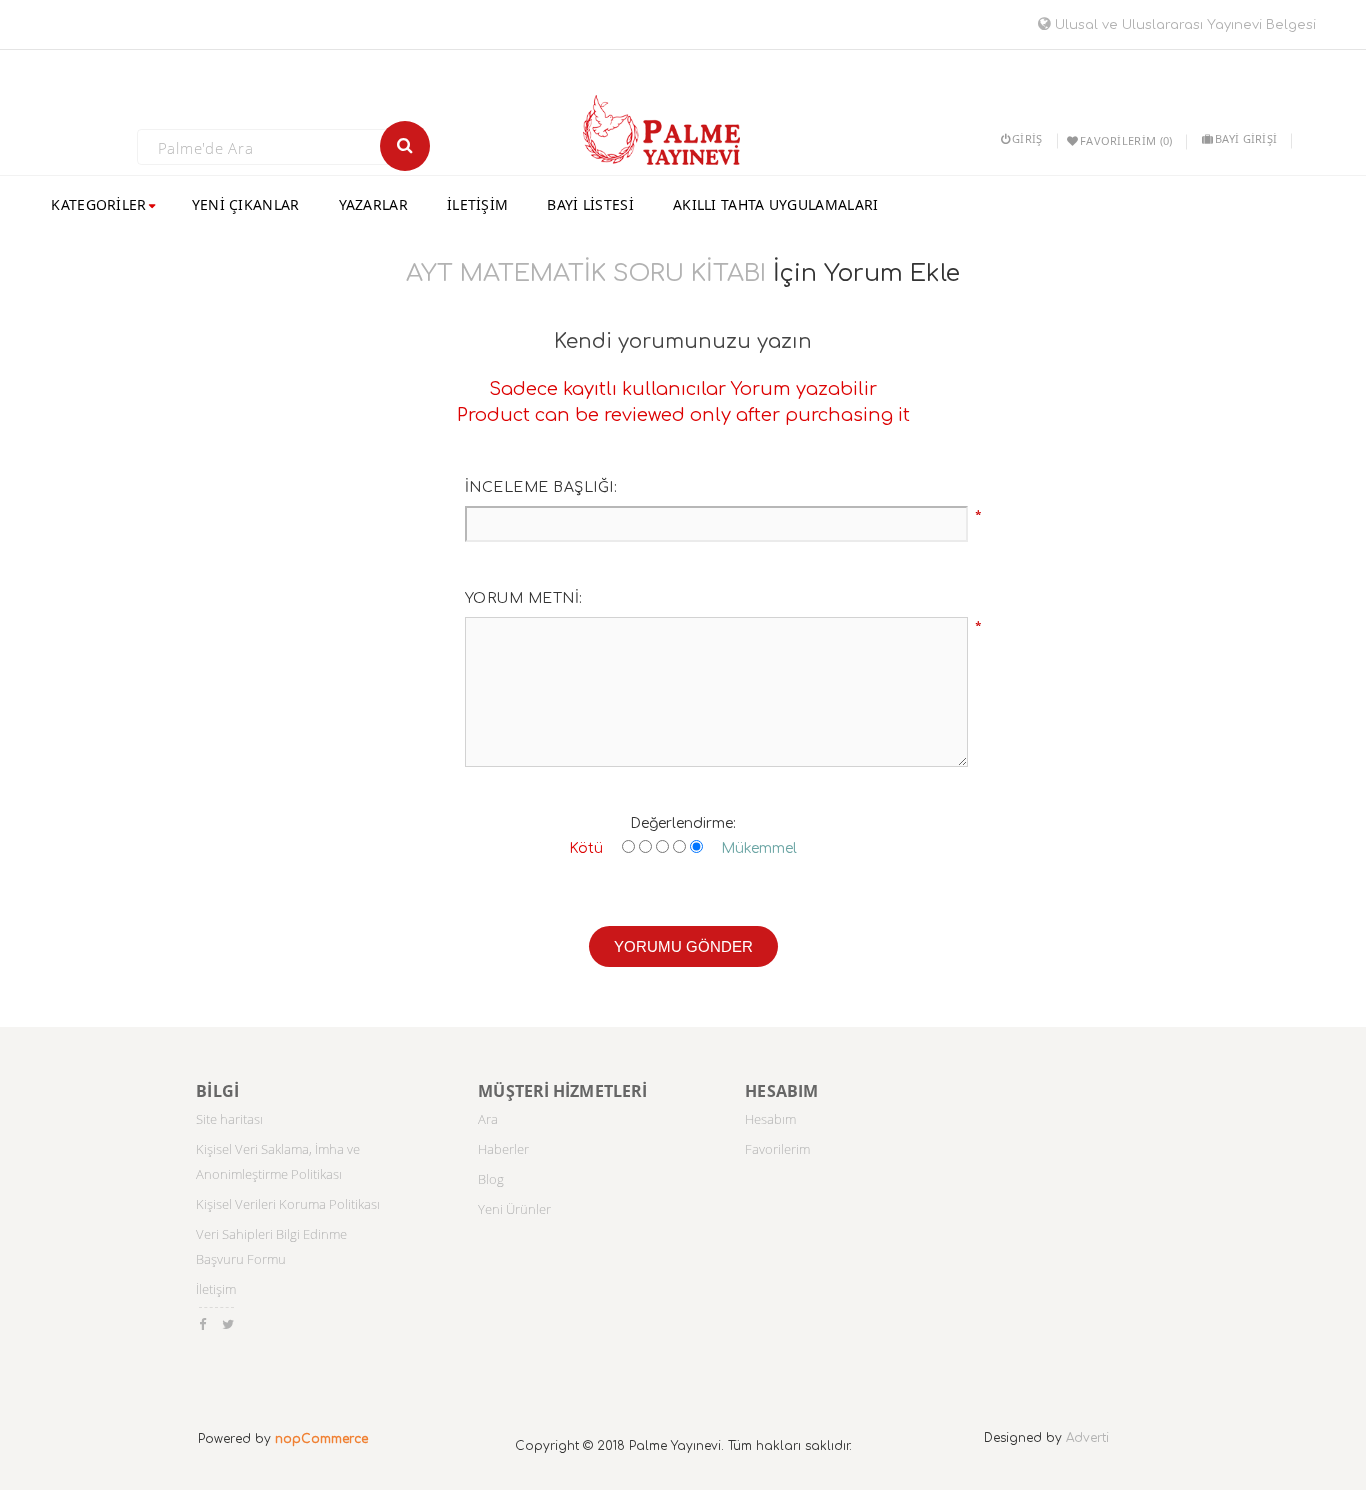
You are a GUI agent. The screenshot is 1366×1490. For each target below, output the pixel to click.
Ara (488, 1119)
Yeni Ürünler (514, 1209)
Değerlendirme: (683, 823)
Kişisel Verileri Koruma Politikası (288, 1204)
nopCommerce (321, 1439)
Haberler (503, 1149)
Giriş (1027, 138)
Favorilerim (777, 1149)
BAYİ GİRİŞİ (1246, 138)
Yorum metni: (524, 598)
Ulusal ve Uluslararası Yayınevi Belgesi (1183, 25)
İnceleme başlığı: (541, 487)
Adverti (1087, 1438)
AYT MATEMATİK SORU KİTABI (586, 273)
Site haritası (229, 1119)
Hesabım (770, 1119)
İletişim (216, 1289)
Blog (491, 1179)
